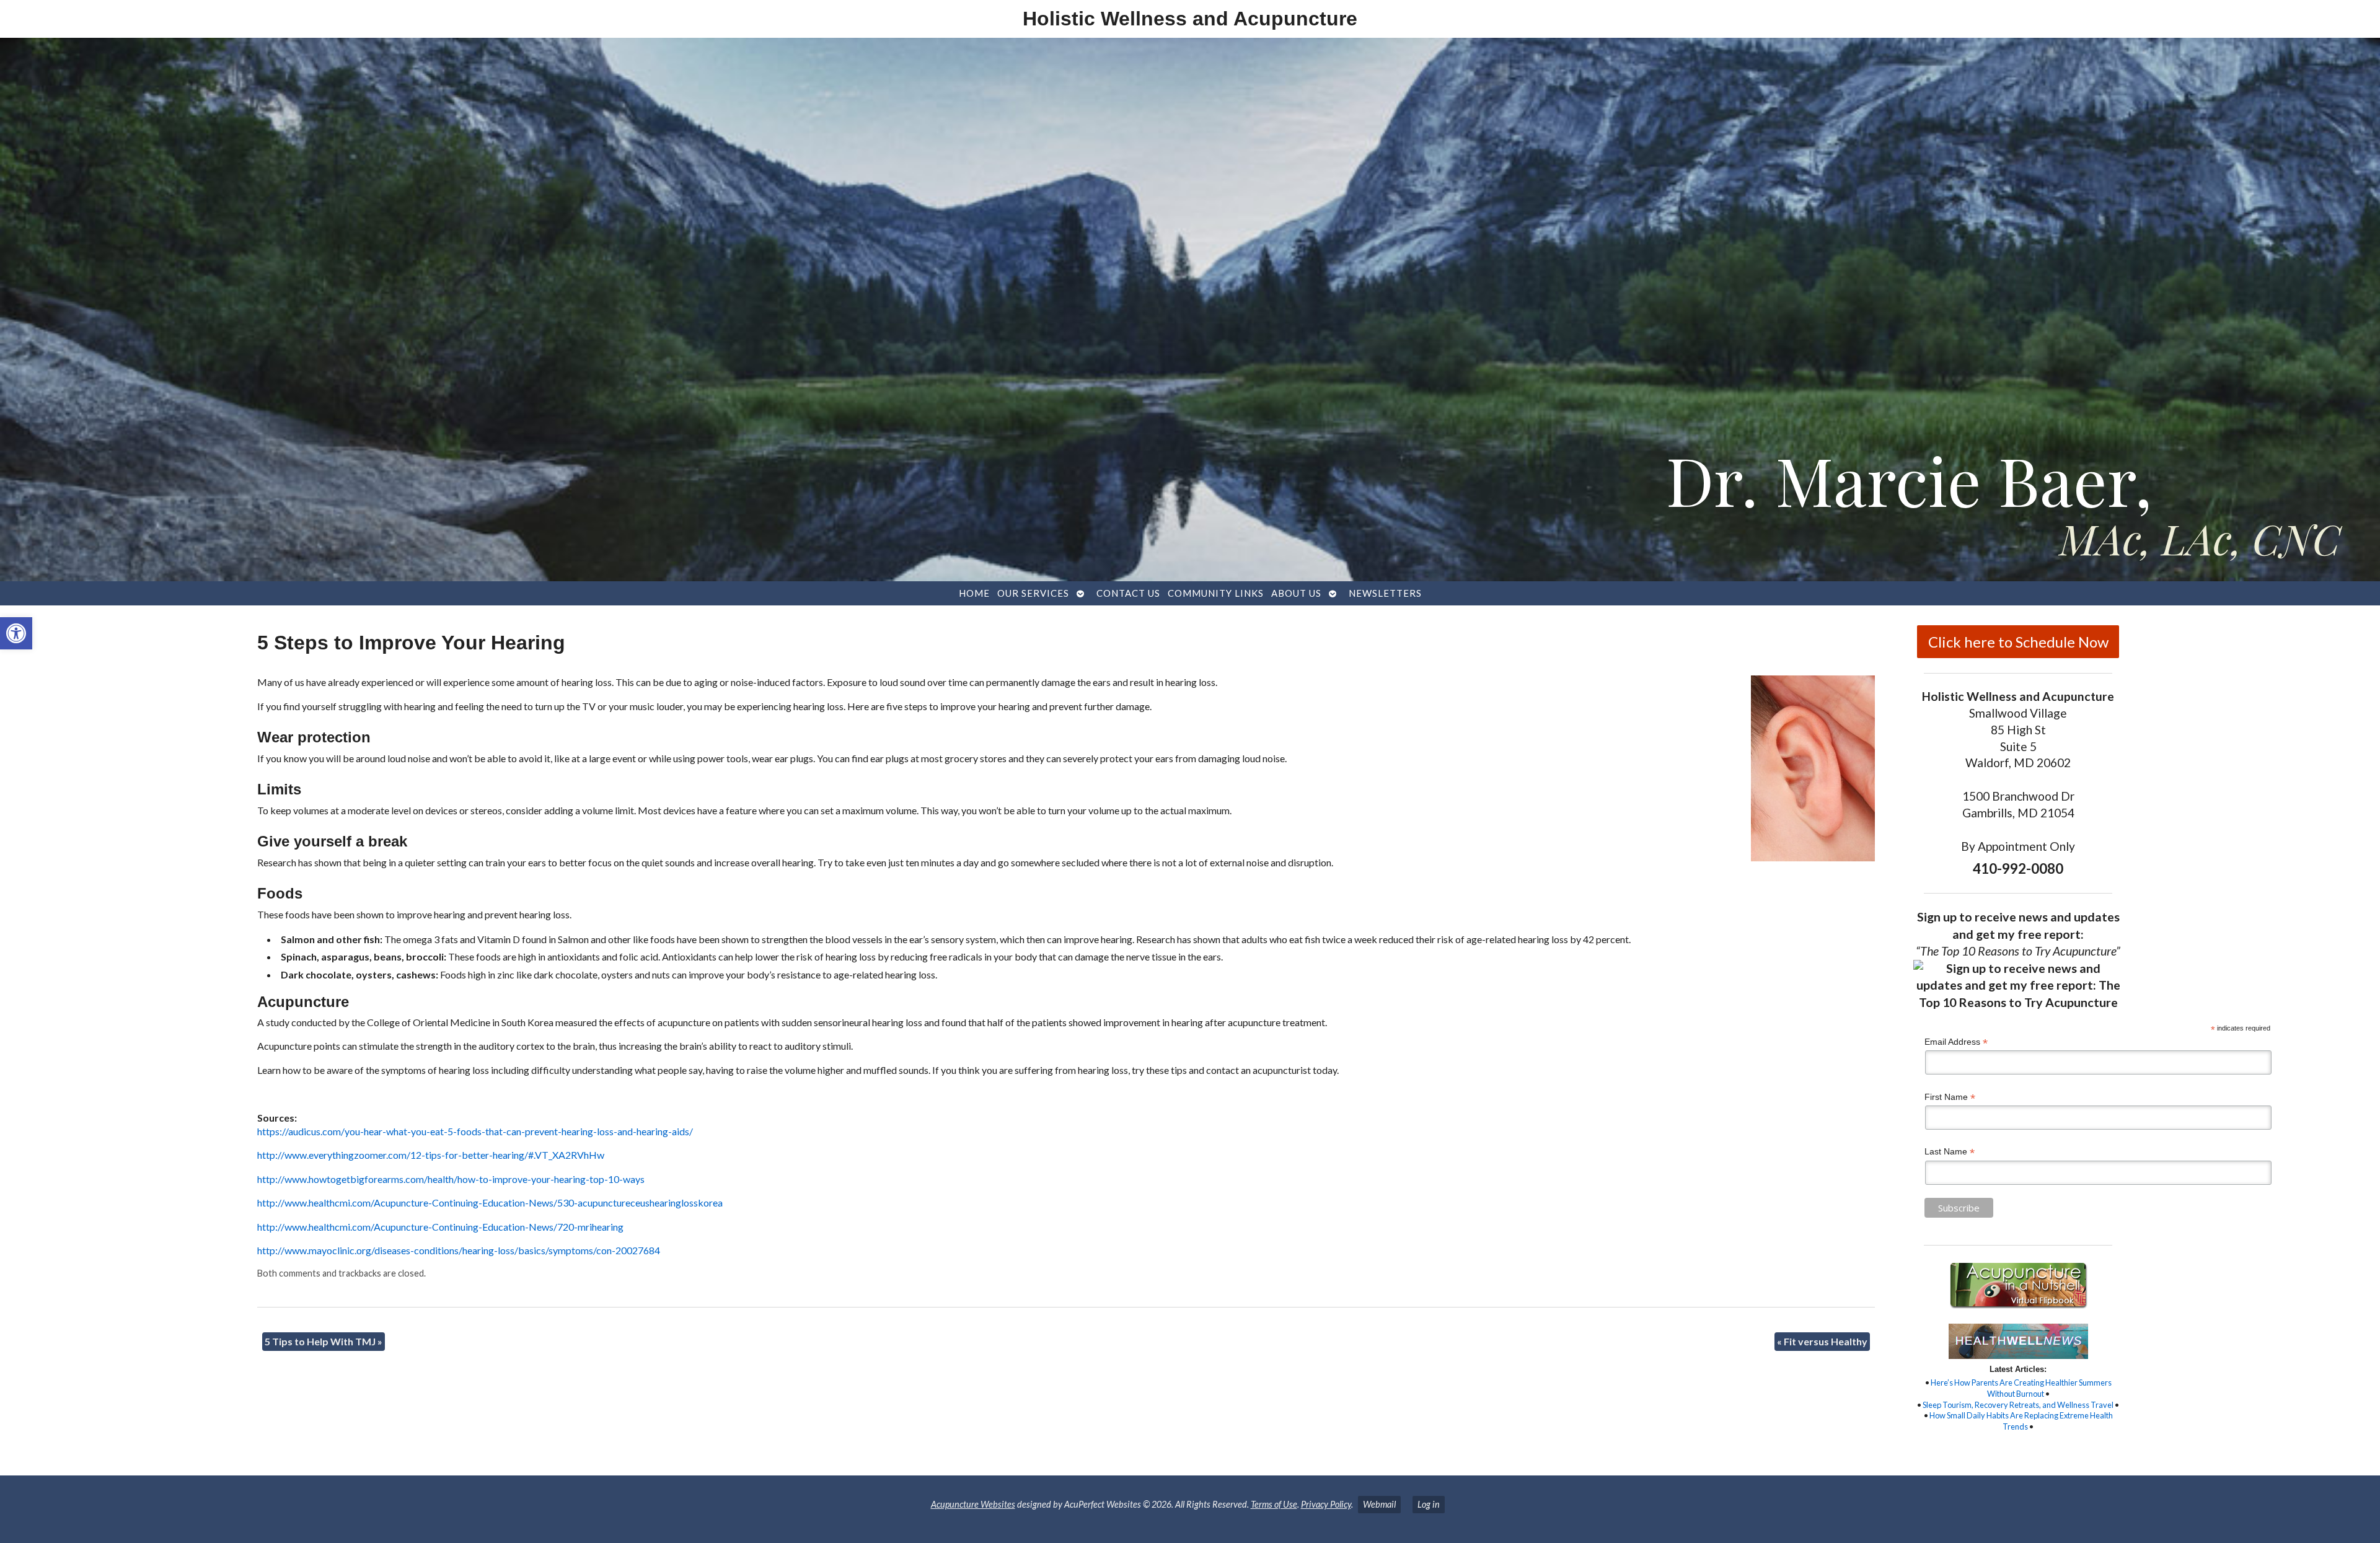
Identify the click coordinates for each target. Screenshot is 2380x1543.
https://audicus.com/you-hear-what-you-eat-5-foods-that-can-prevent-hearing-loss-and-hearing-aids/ (475, 1131)
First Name (1950, 1097)
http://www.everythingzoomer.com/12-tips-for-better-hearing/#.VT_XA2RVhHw (431, 1155)
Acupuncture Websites (973, 1504)
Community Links (1216, 593)
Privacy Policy (1326, 1504)
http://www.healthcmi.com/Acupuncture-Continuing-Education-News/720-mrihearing (440, 1227)
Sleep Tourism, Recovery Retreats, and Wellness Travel (2018, 1405)
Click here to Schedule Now (2018, 642)
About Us (1296, 593)
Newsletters (1385, 593)
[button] (16, 633)
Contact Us (1128, 593)
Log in (1429, 1504)
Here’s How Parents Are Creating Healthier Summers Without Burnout (2021, 1388)
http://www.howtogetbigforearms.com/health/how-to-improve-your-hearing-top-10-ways (451, 1179)
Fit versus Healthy (1822, 1341)
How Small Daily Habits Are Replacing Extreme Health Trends (2021, 1421)
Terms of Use (1274, 1504)
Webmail (1379, 1504)
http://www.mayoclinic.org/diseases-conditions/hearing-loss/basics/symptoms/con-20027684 (459, 1250)
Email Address (1956, 1042)
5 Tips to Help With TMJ (324, 1341)
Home (974, 593)
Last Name (1950, 1152)
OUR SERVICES (1033, 593)
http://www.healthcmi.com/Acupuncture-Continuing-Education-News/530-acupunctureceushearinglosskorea (490, 1202)
